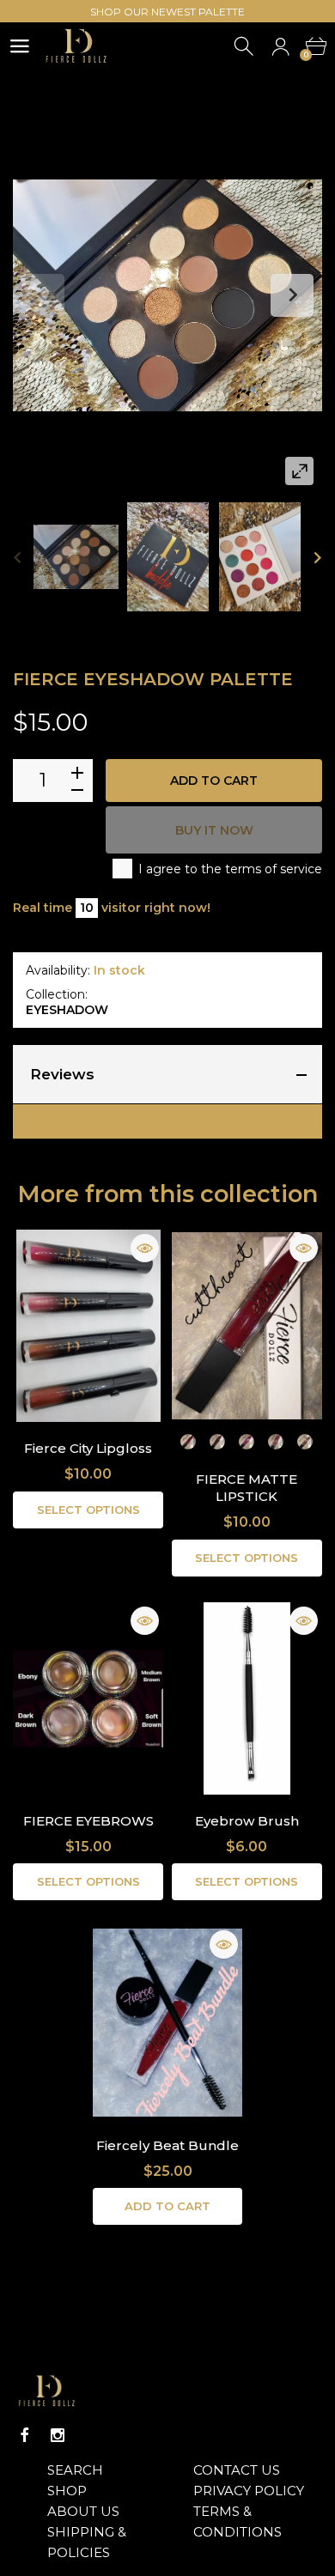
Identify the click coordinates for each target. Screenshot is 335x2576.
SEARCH (75, 2470)
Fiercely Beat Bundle (167, 2145)
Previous (43, 295)
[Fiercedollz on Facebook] (25, 2435)
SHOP (67, 2491)
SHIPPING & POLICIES (87, 2542)
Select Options (88, 1510)
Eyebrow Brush (247, 1821)
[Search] (245, 47)
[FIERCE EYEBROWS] (88, 1698)
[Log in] (280, 47)
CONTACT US (237, 2470)
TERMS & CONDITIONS (238, 2521)
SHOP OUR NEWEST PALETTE (167, 12)
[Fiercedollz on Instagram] (58, 2435)
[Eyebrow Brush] (247, 1698)
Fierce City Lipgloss (88, 1448)
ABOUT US (83, 2511)
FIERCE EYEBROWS (88, 1821)
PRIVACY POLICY (249, 2491)
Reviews (62, 1074)
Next (292, 295)
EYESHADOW (67, 1010)
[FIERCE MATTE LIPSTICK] (247, 1326)
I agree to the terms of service (230, 869)
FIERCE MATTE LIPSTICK (247, 1488)
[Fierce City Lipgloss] (88, 1326)
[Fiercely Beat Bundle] (168, 2022)
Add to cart (214, 781)
